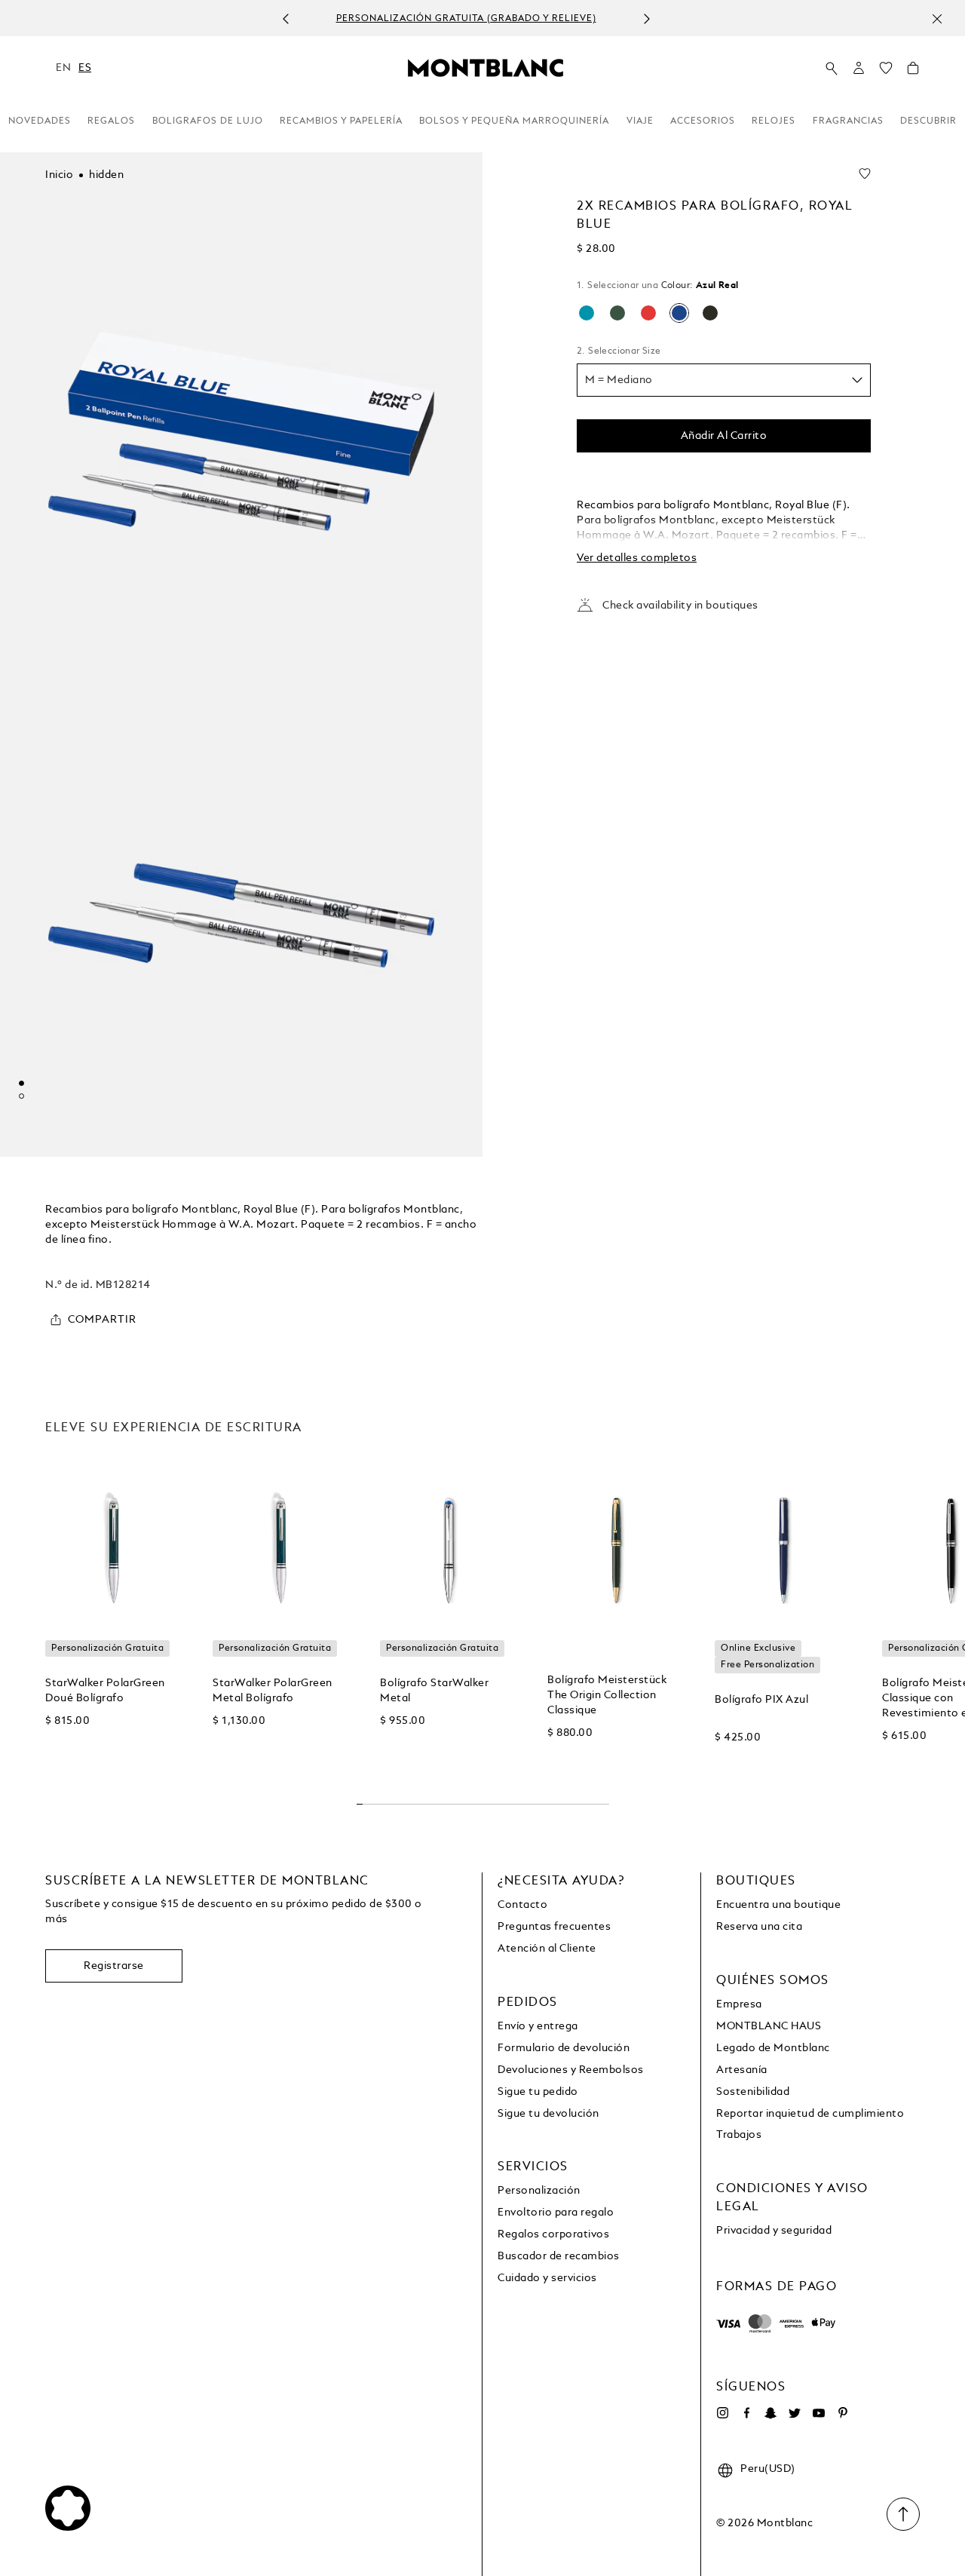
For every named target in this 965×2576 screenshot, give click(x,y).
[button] (859, 68)
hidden (106, 175)
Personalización (539, 2191)
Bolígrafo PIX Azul (761, 1700)
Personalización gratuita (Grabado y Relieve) (466, 19)
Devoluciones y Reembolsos (571, 2070)
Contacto (522, 1905)
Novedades (40, 121)
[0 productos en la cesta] (913, 72)
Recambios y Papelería (341, 121)
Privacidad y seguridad (774, 2231)
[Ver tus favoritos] (886, 72)
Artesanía (742, 2070)
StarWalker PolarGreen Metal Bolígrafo (273, 1691)
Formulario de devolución (564, 2048)
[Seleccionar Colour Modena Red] (648, 313)
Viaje (640, 121)
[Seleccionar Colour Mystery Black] (710, 313)
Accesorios (703, 121)
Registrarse (114, 1966)
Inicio (59, 175)
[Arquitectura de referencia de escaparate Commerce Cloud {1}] (486, 67)
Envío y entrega (538, 2026)
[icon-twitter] (795, 2413)
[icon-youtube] (819, 2413)
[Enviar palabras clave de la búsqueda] (832, 69)
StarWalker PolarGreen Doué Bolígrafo (105, 1691)
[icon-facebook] (746, 2413)
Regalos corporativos (553, 2234)
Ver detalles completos (637, 558)
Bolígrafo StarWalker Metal (434, 1691)
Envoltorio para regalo (556, 2213)
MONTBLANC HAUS (769, 2026)
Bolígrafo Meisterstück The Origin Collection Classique (607, 1695)
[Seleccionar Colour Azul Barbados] (587, 313)
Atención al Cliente (547, 1949)
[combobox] (724, 380)
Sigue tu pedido (538, 2092)
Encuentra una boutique (778, 1905)
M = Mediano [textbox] (619, 380)
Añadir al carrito (724, 436)
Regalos (111, 121)
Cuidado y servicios (547, 2278)
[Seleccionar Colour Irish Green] (617, 313)
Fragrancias (848, 121)
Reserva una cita (759, 1927)
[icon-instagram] (722, 2413)
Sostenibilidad (753, 2092)
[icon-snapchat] (770, 2413)
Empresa (739, 2004)
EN (63, 68)
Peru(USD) (768, 2469)
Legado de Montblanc (773, 2048)
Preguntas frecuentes (554, 1927)
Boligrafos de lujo (208, 121)
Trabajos (739, 2135)
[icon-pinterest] (843, 2413)
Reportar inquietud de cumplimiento (810, 2114)
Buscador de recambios (559, 2256)
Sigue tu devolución (548, 2114)
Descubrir (928, 121)
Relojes (774, 121)
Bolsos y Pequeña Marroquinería (514, 121)
